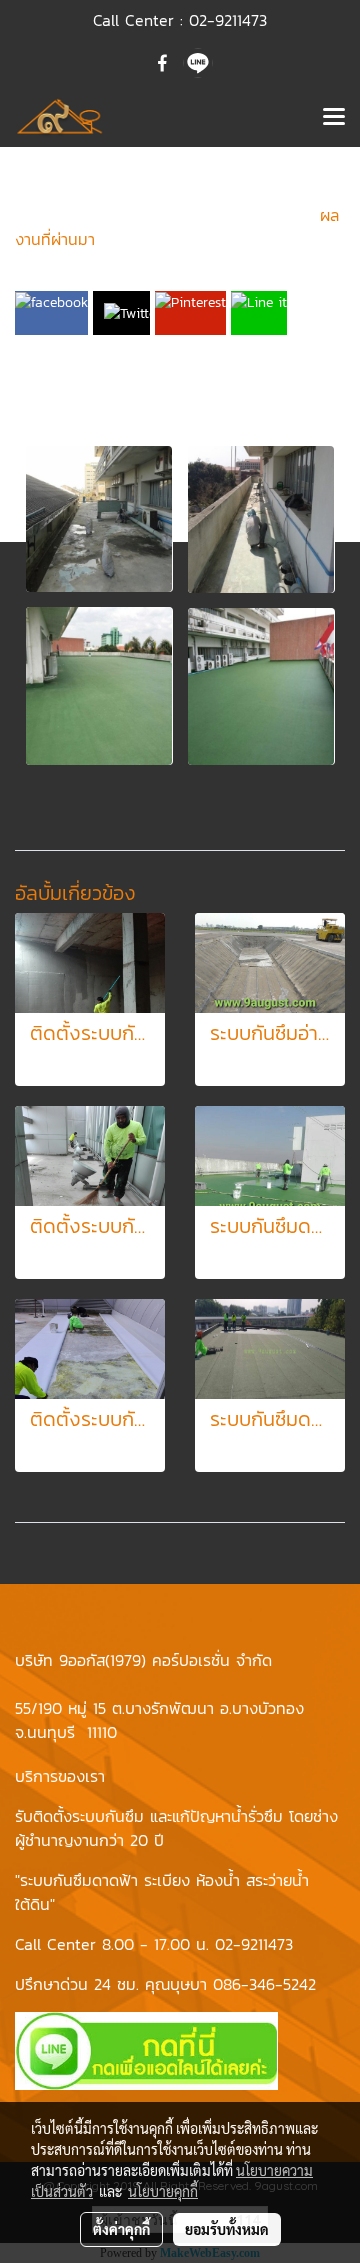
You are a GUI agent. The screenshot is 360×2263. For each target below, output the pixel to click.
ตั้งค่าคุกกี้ (121, 2229)
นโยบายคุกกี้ (163, 2191)
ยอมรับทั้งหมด (227, 2229)
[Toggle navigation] (334, 118)
